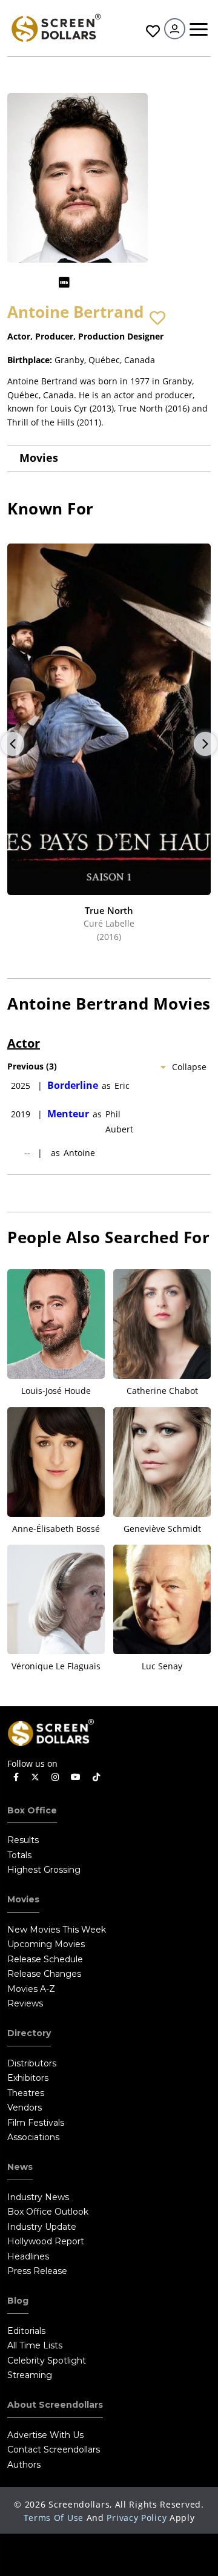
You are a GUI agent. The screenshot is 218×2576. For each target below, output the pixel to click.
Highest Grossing (44, 1870)
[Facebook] (16, 1777)
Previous (13, 744)
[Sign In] (175, 29)
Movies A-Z (31, 1989)
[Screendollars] (56, 27)
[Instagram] (55, 1777)
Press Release (37, 2271)
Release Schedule (45, 1959)
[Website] (88, 282)
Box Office (32, 1810)
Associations (33, 2137)
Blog (18, 2301)
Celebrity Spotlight (47, 2361)
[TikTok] (96, 1777)
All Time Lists (35, 2345)
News (20, 2167)
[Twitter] (35, 1776)
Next (205, 744)
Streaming (30, 2375)
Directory (29, 2033)
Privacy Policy (137, 2518)
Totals (19, 1855)
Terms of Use (54, 2518)
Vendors (25, 2108)
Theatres (26, 2093)
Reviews (25, 2003)
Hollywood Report (46, 2241)
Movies (39, 458)
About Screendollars (55, 2405)
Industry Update (42, 2227)
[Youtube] (76, 1777)
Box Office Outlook (48, 2212)
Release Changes (44, 1974)
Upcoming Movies (46, 1944)
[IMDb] (64, 282)
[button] (157, 318)
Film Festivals (36, 2123)
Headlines (28, 2256)
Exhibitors (28, 2078)
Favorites (151, 31)
